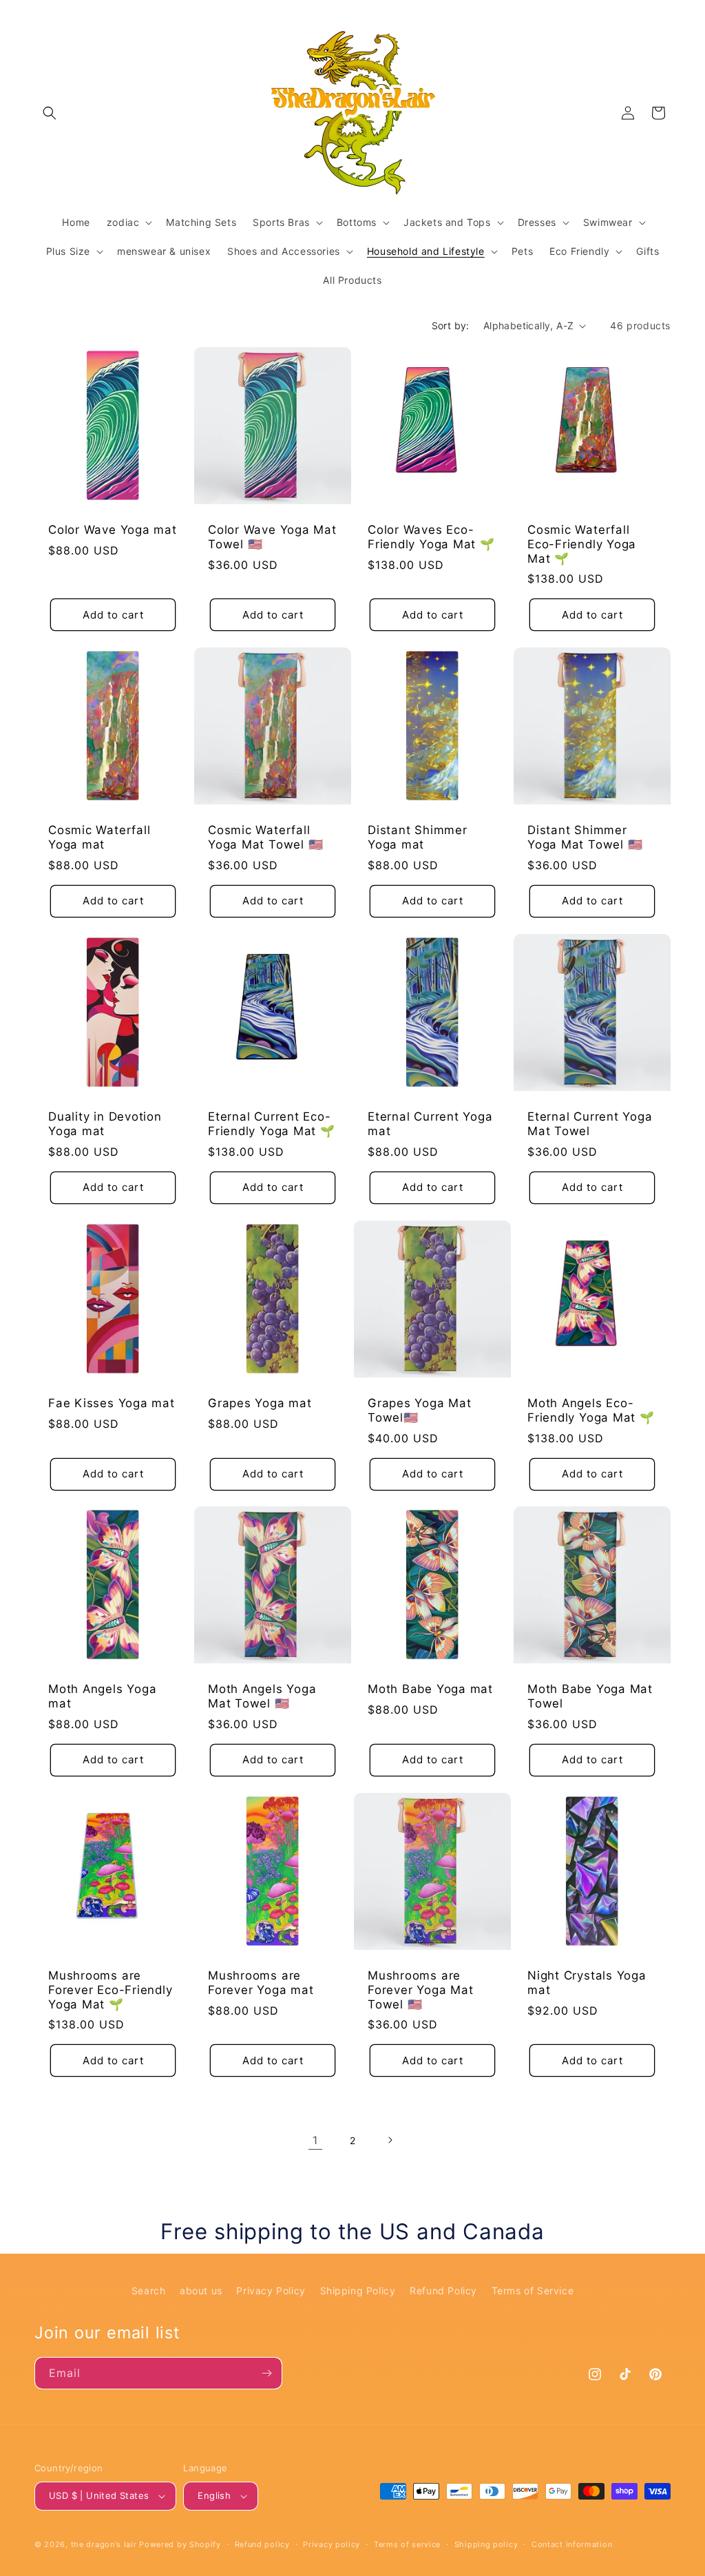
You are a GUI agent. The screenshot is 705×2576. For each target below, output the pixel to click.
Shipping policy (486, 2544)
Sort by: (451, 325)
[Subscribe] (266, 2373)
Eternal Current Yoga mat (430, 1124)
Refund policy (262, 2544)
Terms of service (407, 2544)
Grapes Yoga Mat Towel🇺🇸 (420, 1410)
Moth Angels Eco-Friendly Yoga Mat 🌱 (591, 1410)
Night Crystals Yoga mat (587, 1983)
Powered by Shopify (180, 2544)
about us (201, 2291)
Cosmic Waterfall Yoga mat (99, 837)
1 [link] (315, 2140)
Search (149, 2291)
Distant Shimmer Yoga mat (418, 837)
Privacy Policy (271, 2291)
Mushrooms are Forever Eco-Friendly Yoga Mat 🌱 (111, 1990)
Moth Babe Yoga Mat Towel (590, 1696)
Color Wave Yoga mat (113, 530)
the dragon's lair (104, 2544)
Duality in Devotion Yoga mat (105, 1124)
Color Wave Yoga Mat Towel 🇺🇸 (272, 537)
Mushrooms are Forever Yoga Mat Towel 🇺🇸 (420, 1990)
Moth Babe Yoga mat (430, 1689)
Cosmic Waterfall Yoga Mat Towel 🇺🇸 (265, 837)
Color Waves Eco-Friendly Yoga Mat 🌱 (431, 537)
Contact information (572, 2544)
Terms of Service (533, 2291)
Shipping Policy (358, 2291)
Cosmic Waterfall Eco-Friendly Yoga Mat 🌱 (582, 544)
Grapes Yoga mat (260, 1403)
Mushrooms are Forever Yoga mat (261, 1983)
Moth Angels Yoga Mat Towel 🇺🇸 (262, 1696)
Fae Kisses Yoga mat (112, 1403)
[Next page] (390, 2140)
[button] (50, 113)
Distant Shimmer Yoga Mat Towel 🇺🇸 (585, 837)
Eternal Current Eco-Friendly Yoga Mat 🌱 (272, 1124)
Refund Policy (443, 2291)
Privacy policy (332, 2544)
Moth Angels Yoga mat (102, 1696)
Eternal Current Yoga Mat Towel (590, 1124)
